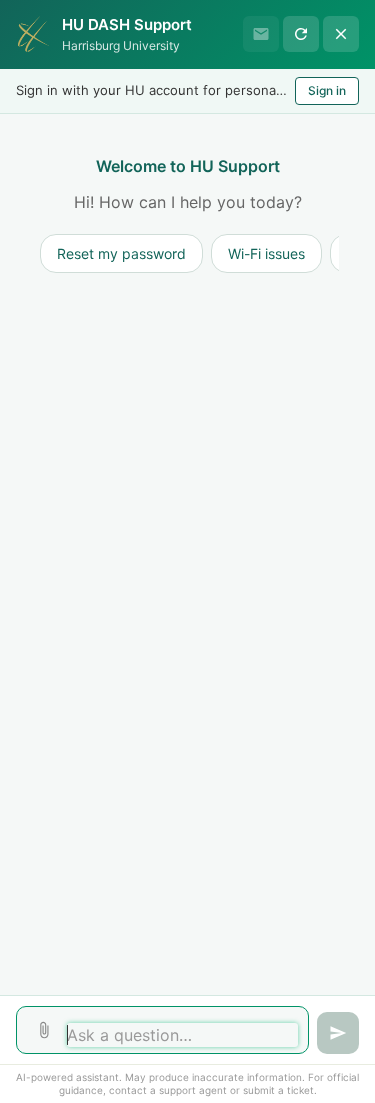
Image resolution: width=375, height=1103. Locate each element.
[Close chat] (341, 34)
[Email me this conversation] (261, 34)
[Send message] (338, 1033)
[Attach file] (44, 1030)
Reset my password (121, 253)
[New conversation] (301, 34)
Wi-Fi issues (266, 253)
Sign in (327, 90)
